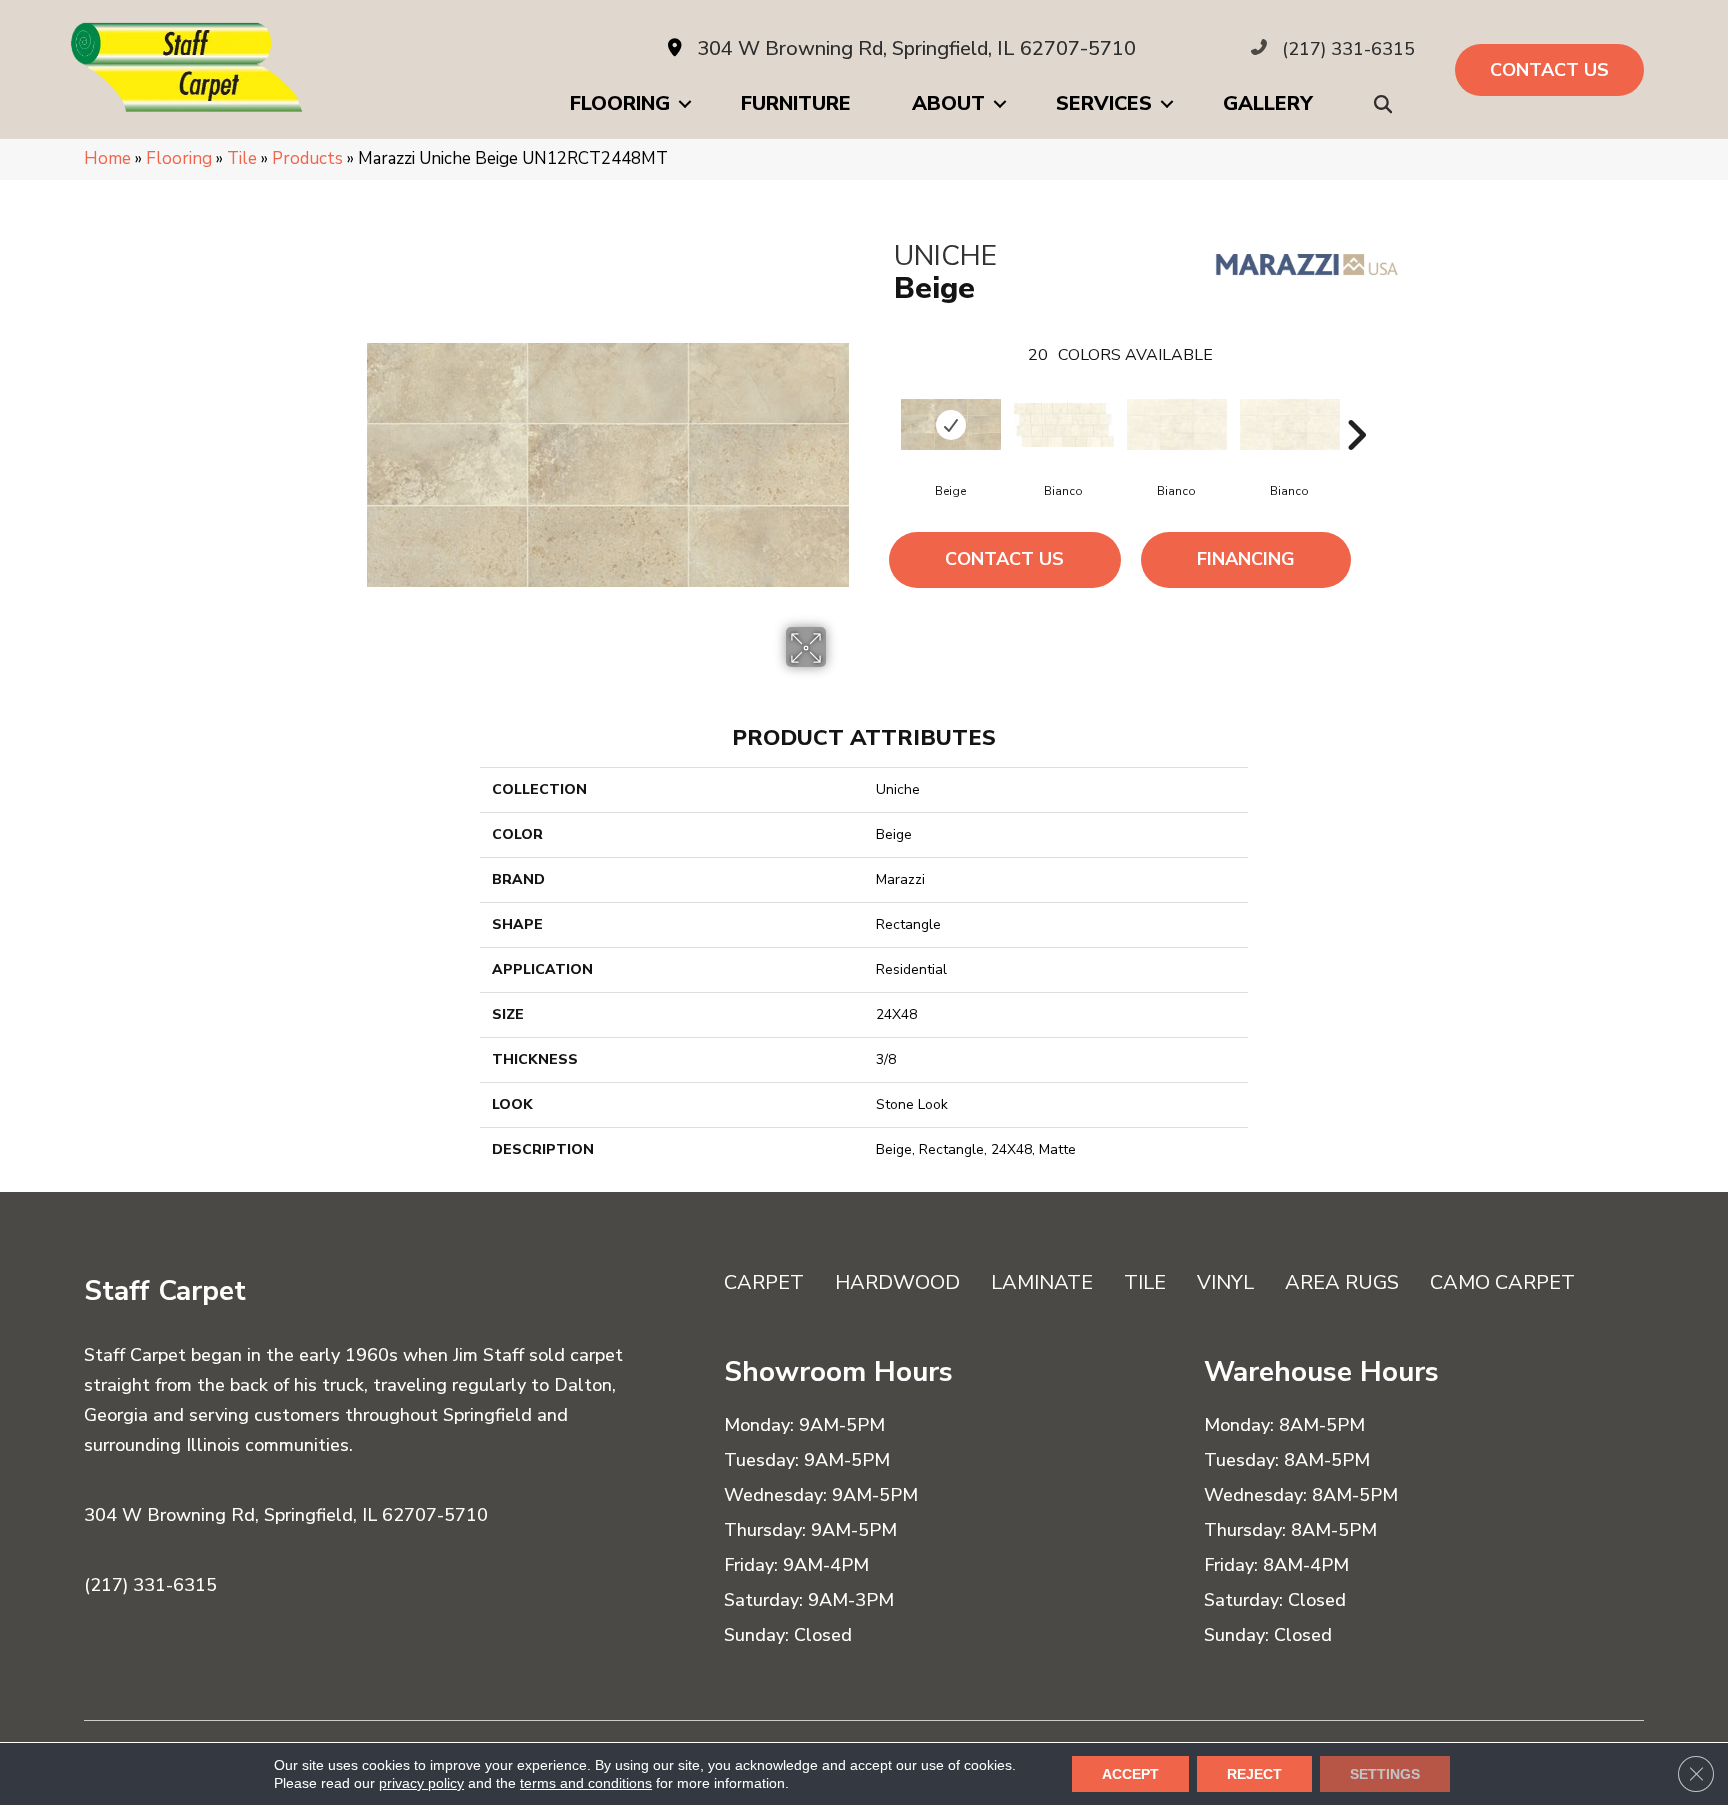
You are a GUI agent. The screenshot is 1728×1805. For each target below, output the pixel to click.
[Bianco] (1064, 425)
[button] (1387, 104)
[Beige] (951, 424)
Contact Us (1004, 559)
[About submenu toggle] (1000, 104)
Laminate (1042, 1282)
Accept (1130, 1774)
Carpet (764, 1282)
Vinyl (1225, 1282)
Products (307, 158)
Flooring (620, 103)
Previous (884, 405)
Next (1356, 405)
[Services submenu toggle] (1167, 104)
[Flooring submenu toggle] (685, 104)
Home (107, 158)
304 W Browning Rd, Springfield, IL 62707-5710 (916, 48)
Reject (1254, 1774)
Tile (242, 158)
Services (1104, 103)
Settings (1385, 1774)
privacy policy (421, 1783)
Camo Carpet (1502, 1282)
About (948, 103)
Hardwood (897, 1282)
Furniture (796, 103)
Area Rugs (1342, 1282)
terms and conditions (586, 1783)
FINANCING (1246, 559)
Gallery (1268, 103)
